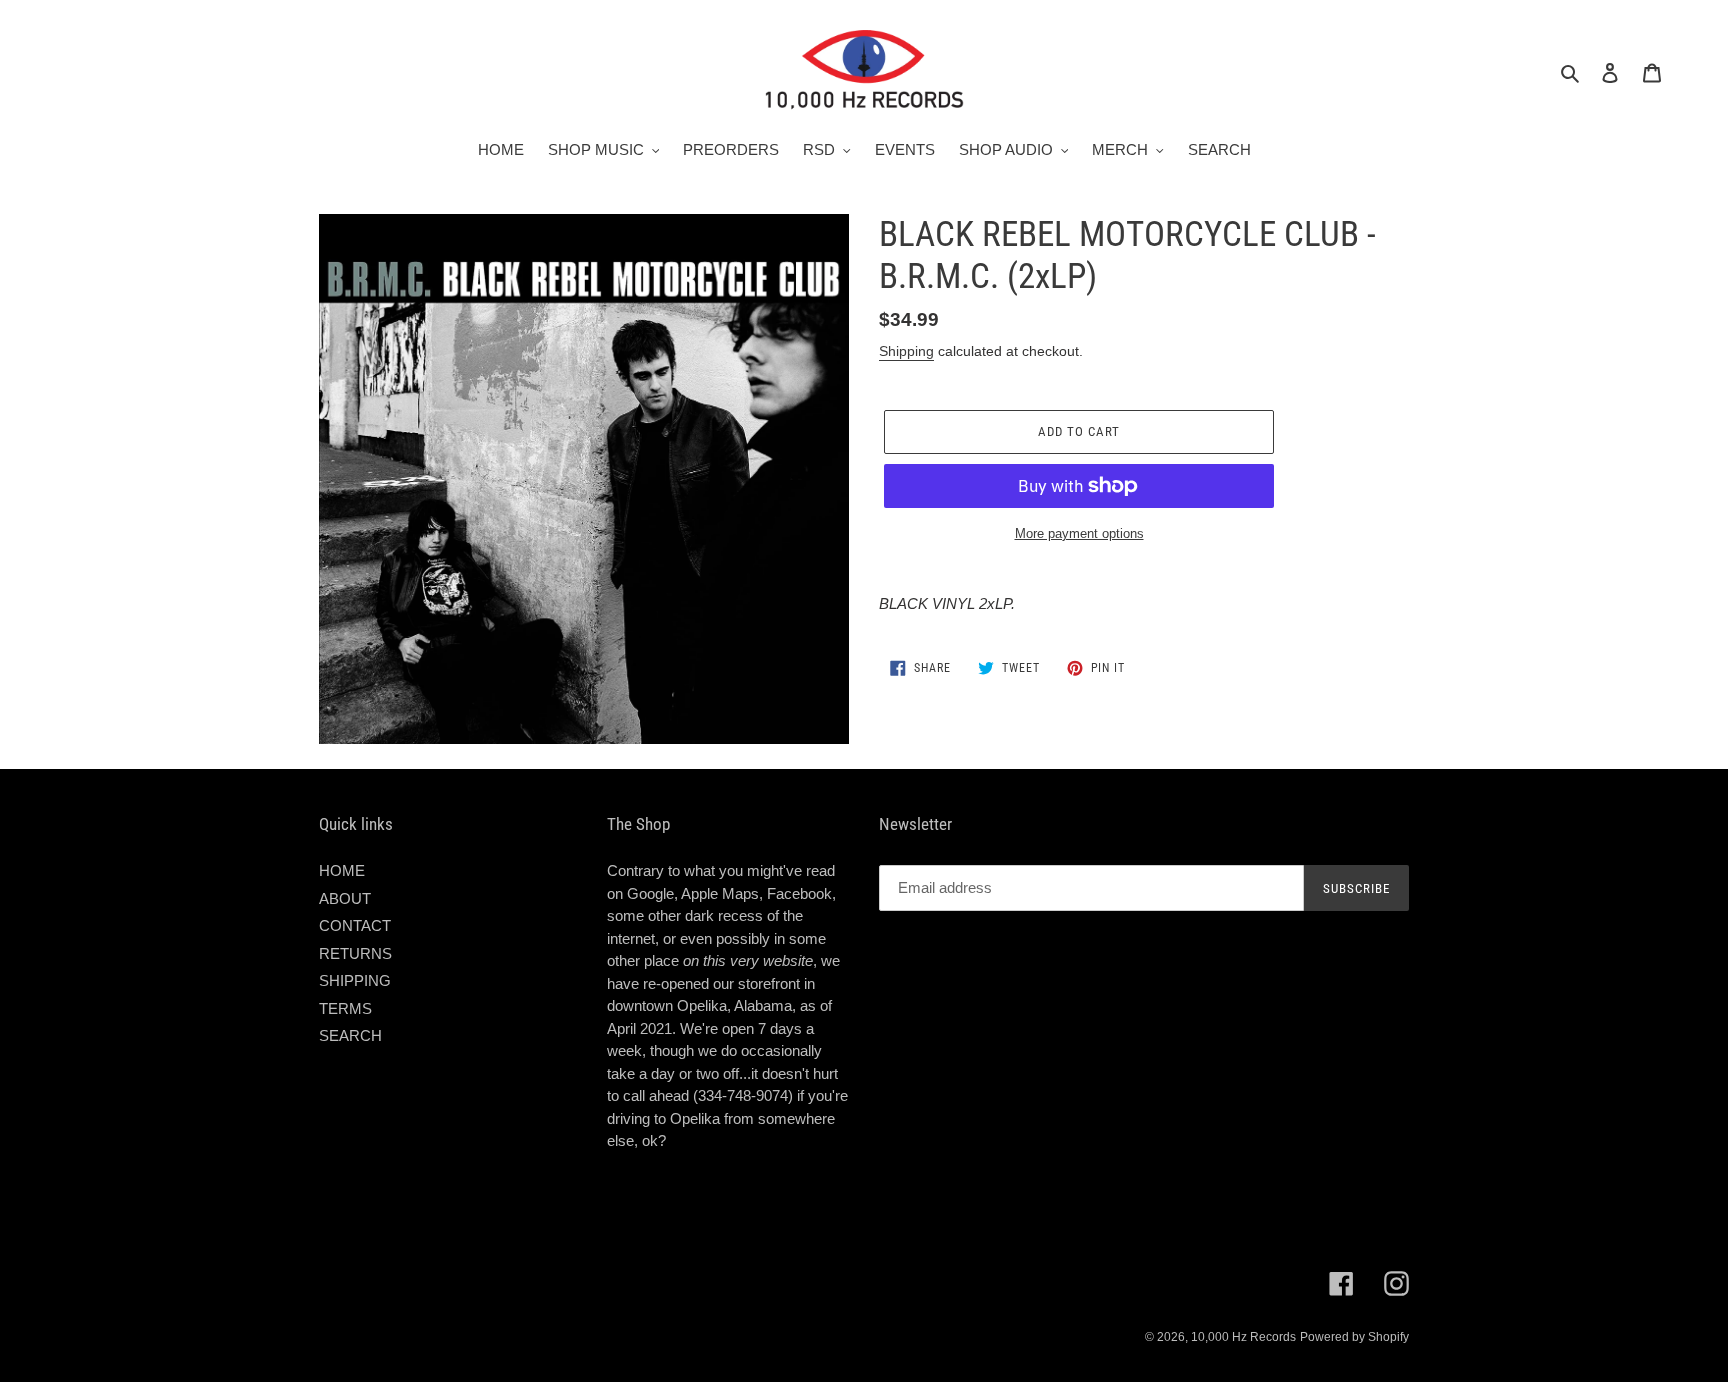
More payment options (1079, 533)
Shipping (906, 351)
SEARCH (350, 1035)
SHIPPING (355, 980)
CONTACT (355, 925)
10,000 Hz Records (1243, 1337)
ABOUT (345, 898)
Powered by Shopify (1354, 1337)
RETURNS (355, 953)
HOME (342, 870)
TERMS (345, 1008)
